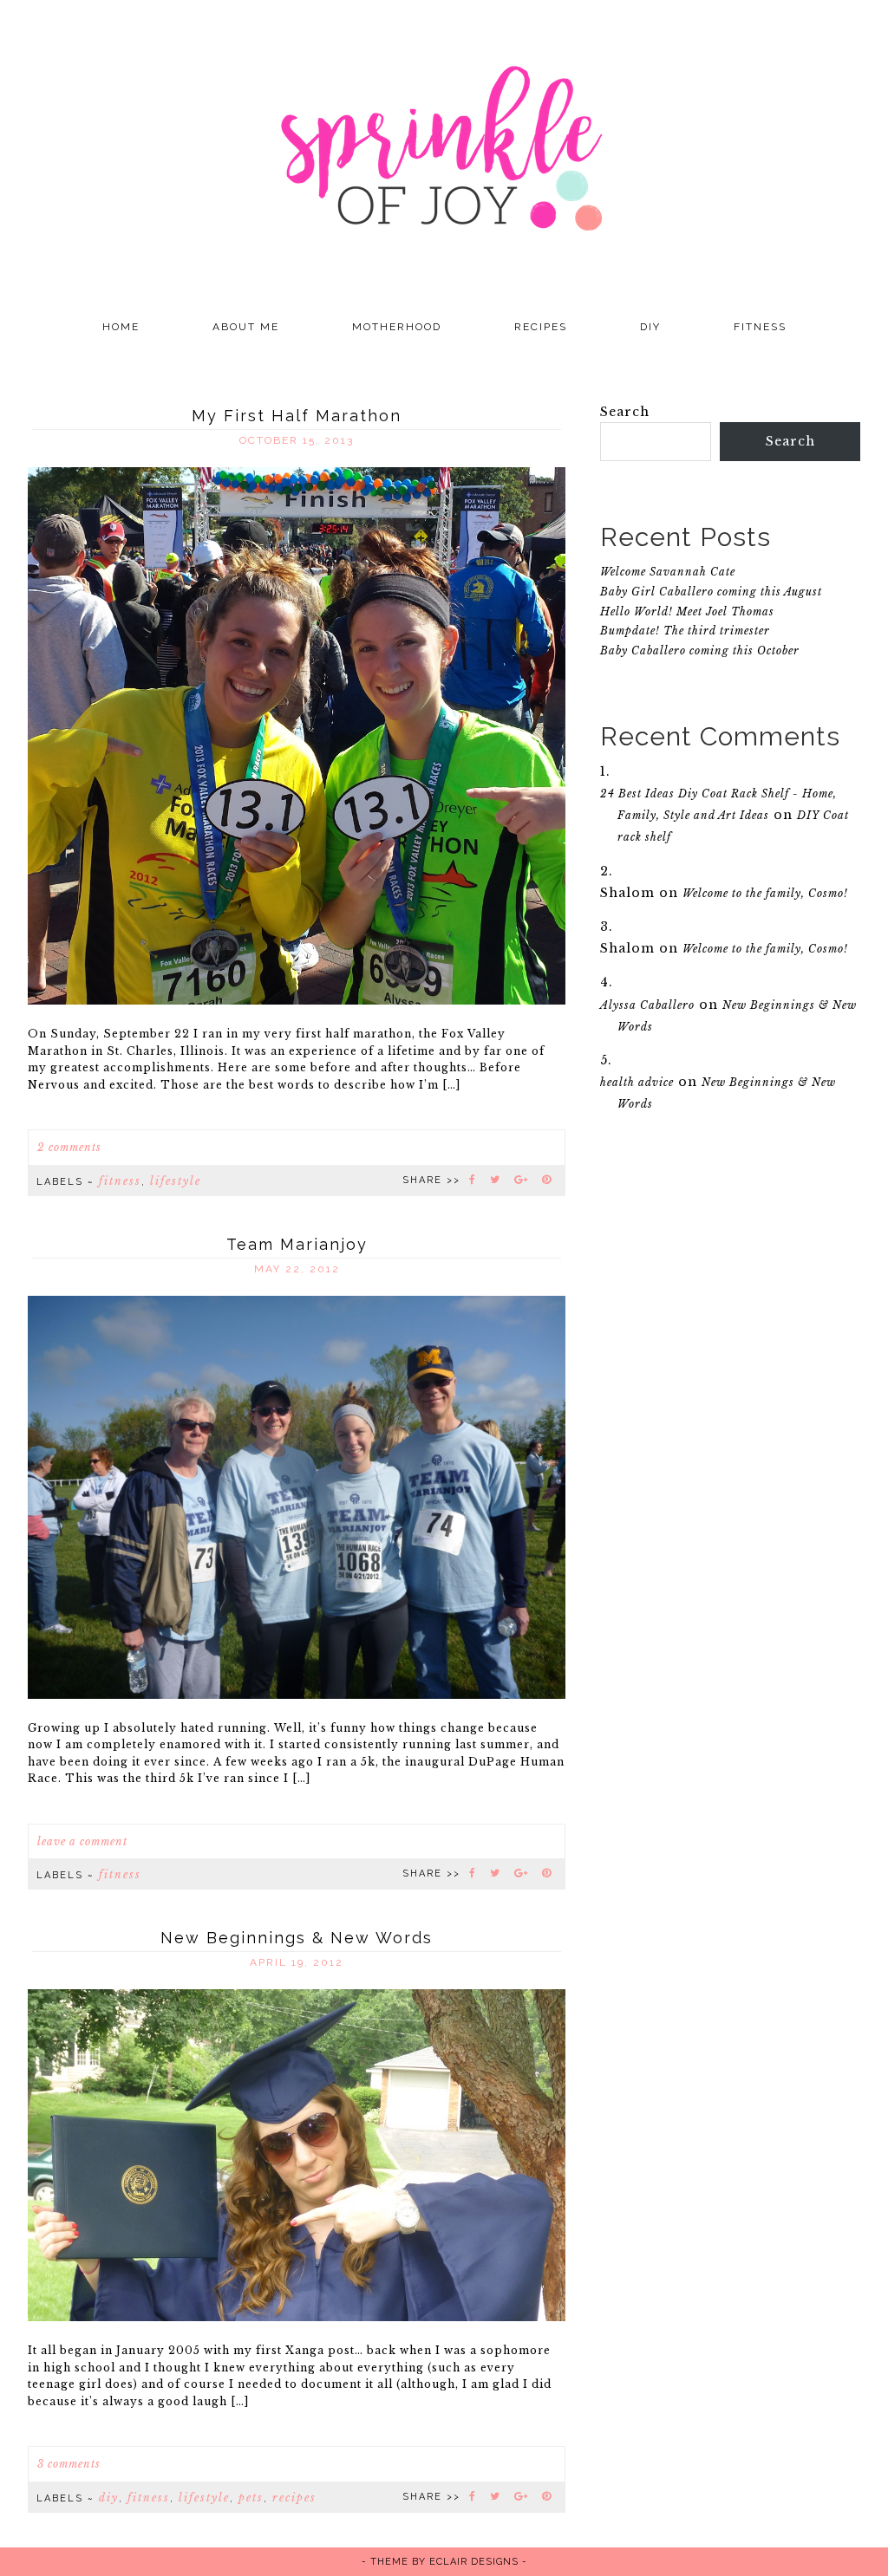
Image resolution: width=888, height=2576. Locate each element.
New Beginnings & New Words (297, 1938)
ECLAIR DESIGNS (474, 2562)
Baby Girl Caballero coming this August (711, 592)
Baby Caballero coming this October (700, 651)
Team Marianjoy (297, 1244)
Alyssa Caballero (647, 1005)
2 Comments (69, 1147)
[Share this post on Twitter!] (496, 1180)
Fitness (120, 1181)
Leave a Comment (82, 1841)
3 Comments (69, 2464)
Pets (251, 2498)
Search (625, 412)
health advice (637, 1082)
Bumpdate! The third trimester (685, 631)
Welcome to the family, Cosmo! (765, 893)
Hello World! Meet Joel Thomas (687, 611)
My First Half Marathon (297, 416)
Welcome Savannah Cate (668, 572)
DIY (109, 2498)
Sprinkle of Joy (444, 152)
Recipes (294, 2498)
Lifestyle (176, 1181)
